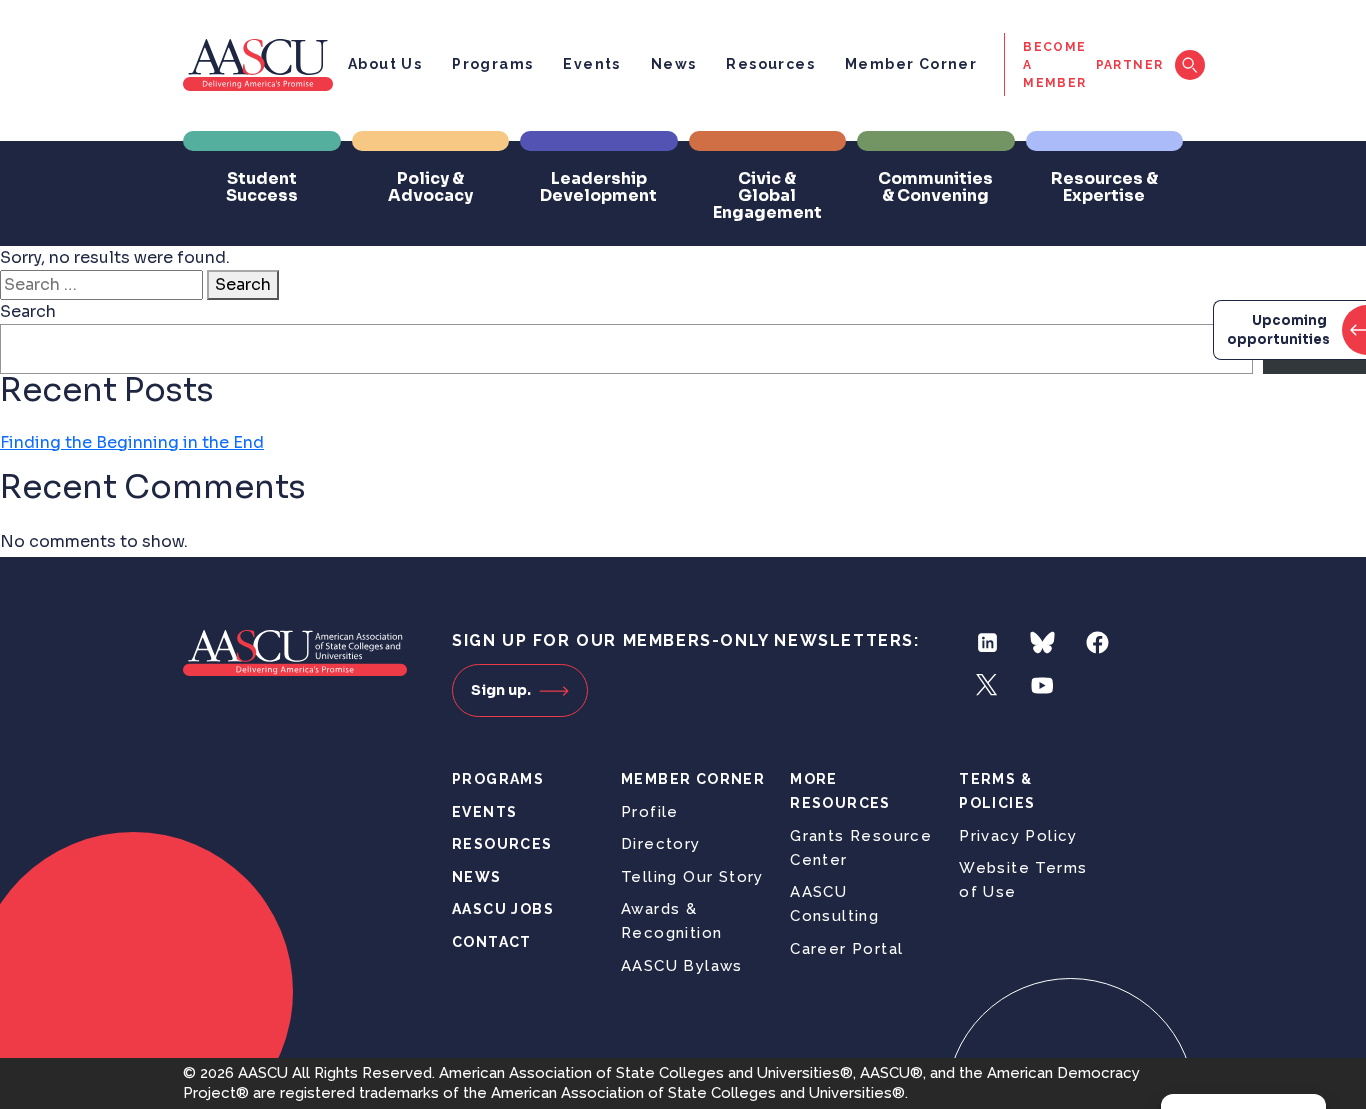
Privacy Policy (1018, 836)
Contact (492, 942)
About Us (385, 64)
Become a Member (1054, 65)
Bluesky (1042, 642)
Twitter (987, 685)
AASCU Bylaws (682, 966)
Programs (492, 64)
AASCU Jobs (503, 909)
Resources (770, 64)
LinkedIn (987, 642)
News (674, 64)
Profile (650, 812)
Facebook (1097, 642)
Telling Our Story (692, 877)
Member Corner (911, 64)
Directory (661, 844)
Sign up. (501, 690)
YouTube (1042, 685)
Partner (1130, 65)
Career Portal (846, 949)
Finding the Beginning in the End (132, 442)
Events (591, 64)
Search (243, 284)
